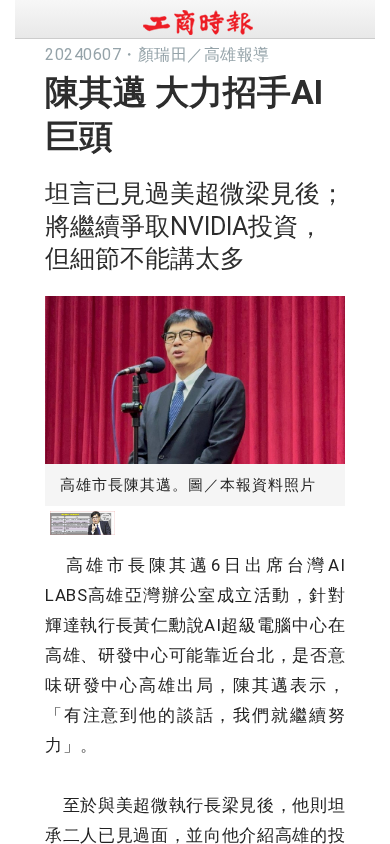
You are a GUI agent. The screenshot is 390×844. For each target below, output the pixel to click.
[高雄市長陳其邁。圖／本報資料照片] (195, 375)
